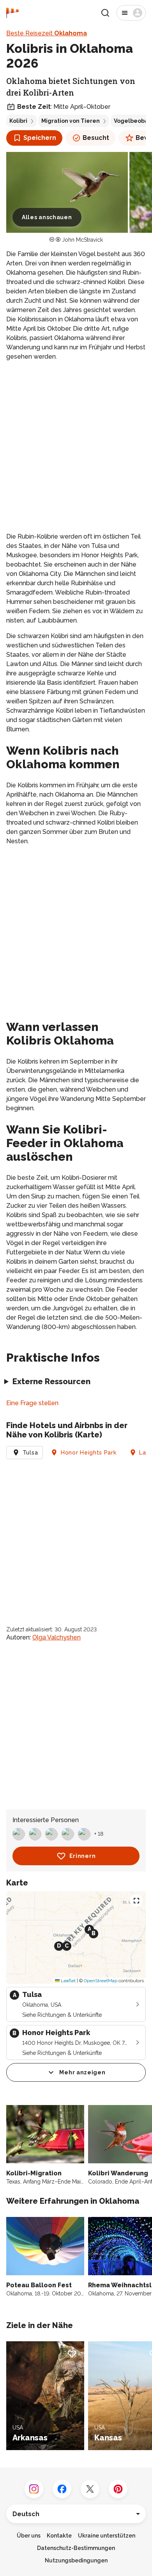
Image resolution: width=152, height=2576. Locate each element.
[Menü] (131, 13)
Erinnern (83, 1856)
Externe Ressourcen (51, 1381)
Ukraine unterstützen (107, 2536)
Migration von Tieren (71, 121)
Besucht (96, 138)
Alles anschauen (47, 217)
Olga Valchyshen (57, 1637)
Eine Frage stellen (32, 1403)
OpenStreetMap (101, 1981)
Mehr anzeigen (82, 2072)
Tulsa (30, 1453)
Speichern (40, 138)
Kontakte (59, 2536)
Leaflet (68, 1981)
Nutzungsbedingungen (76, 2560)
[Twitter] (90, 2489)
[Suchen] (105, 13)
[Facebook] (62, 2489)
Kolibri (18, 121)
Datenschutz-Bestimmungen (76, 2548)
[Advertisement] (76, 447)
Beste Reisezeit (47, 33)
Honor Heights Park (89, 1453)
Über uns (29, 2536)
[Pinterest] (118, 2489)
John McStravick (82, 240)
